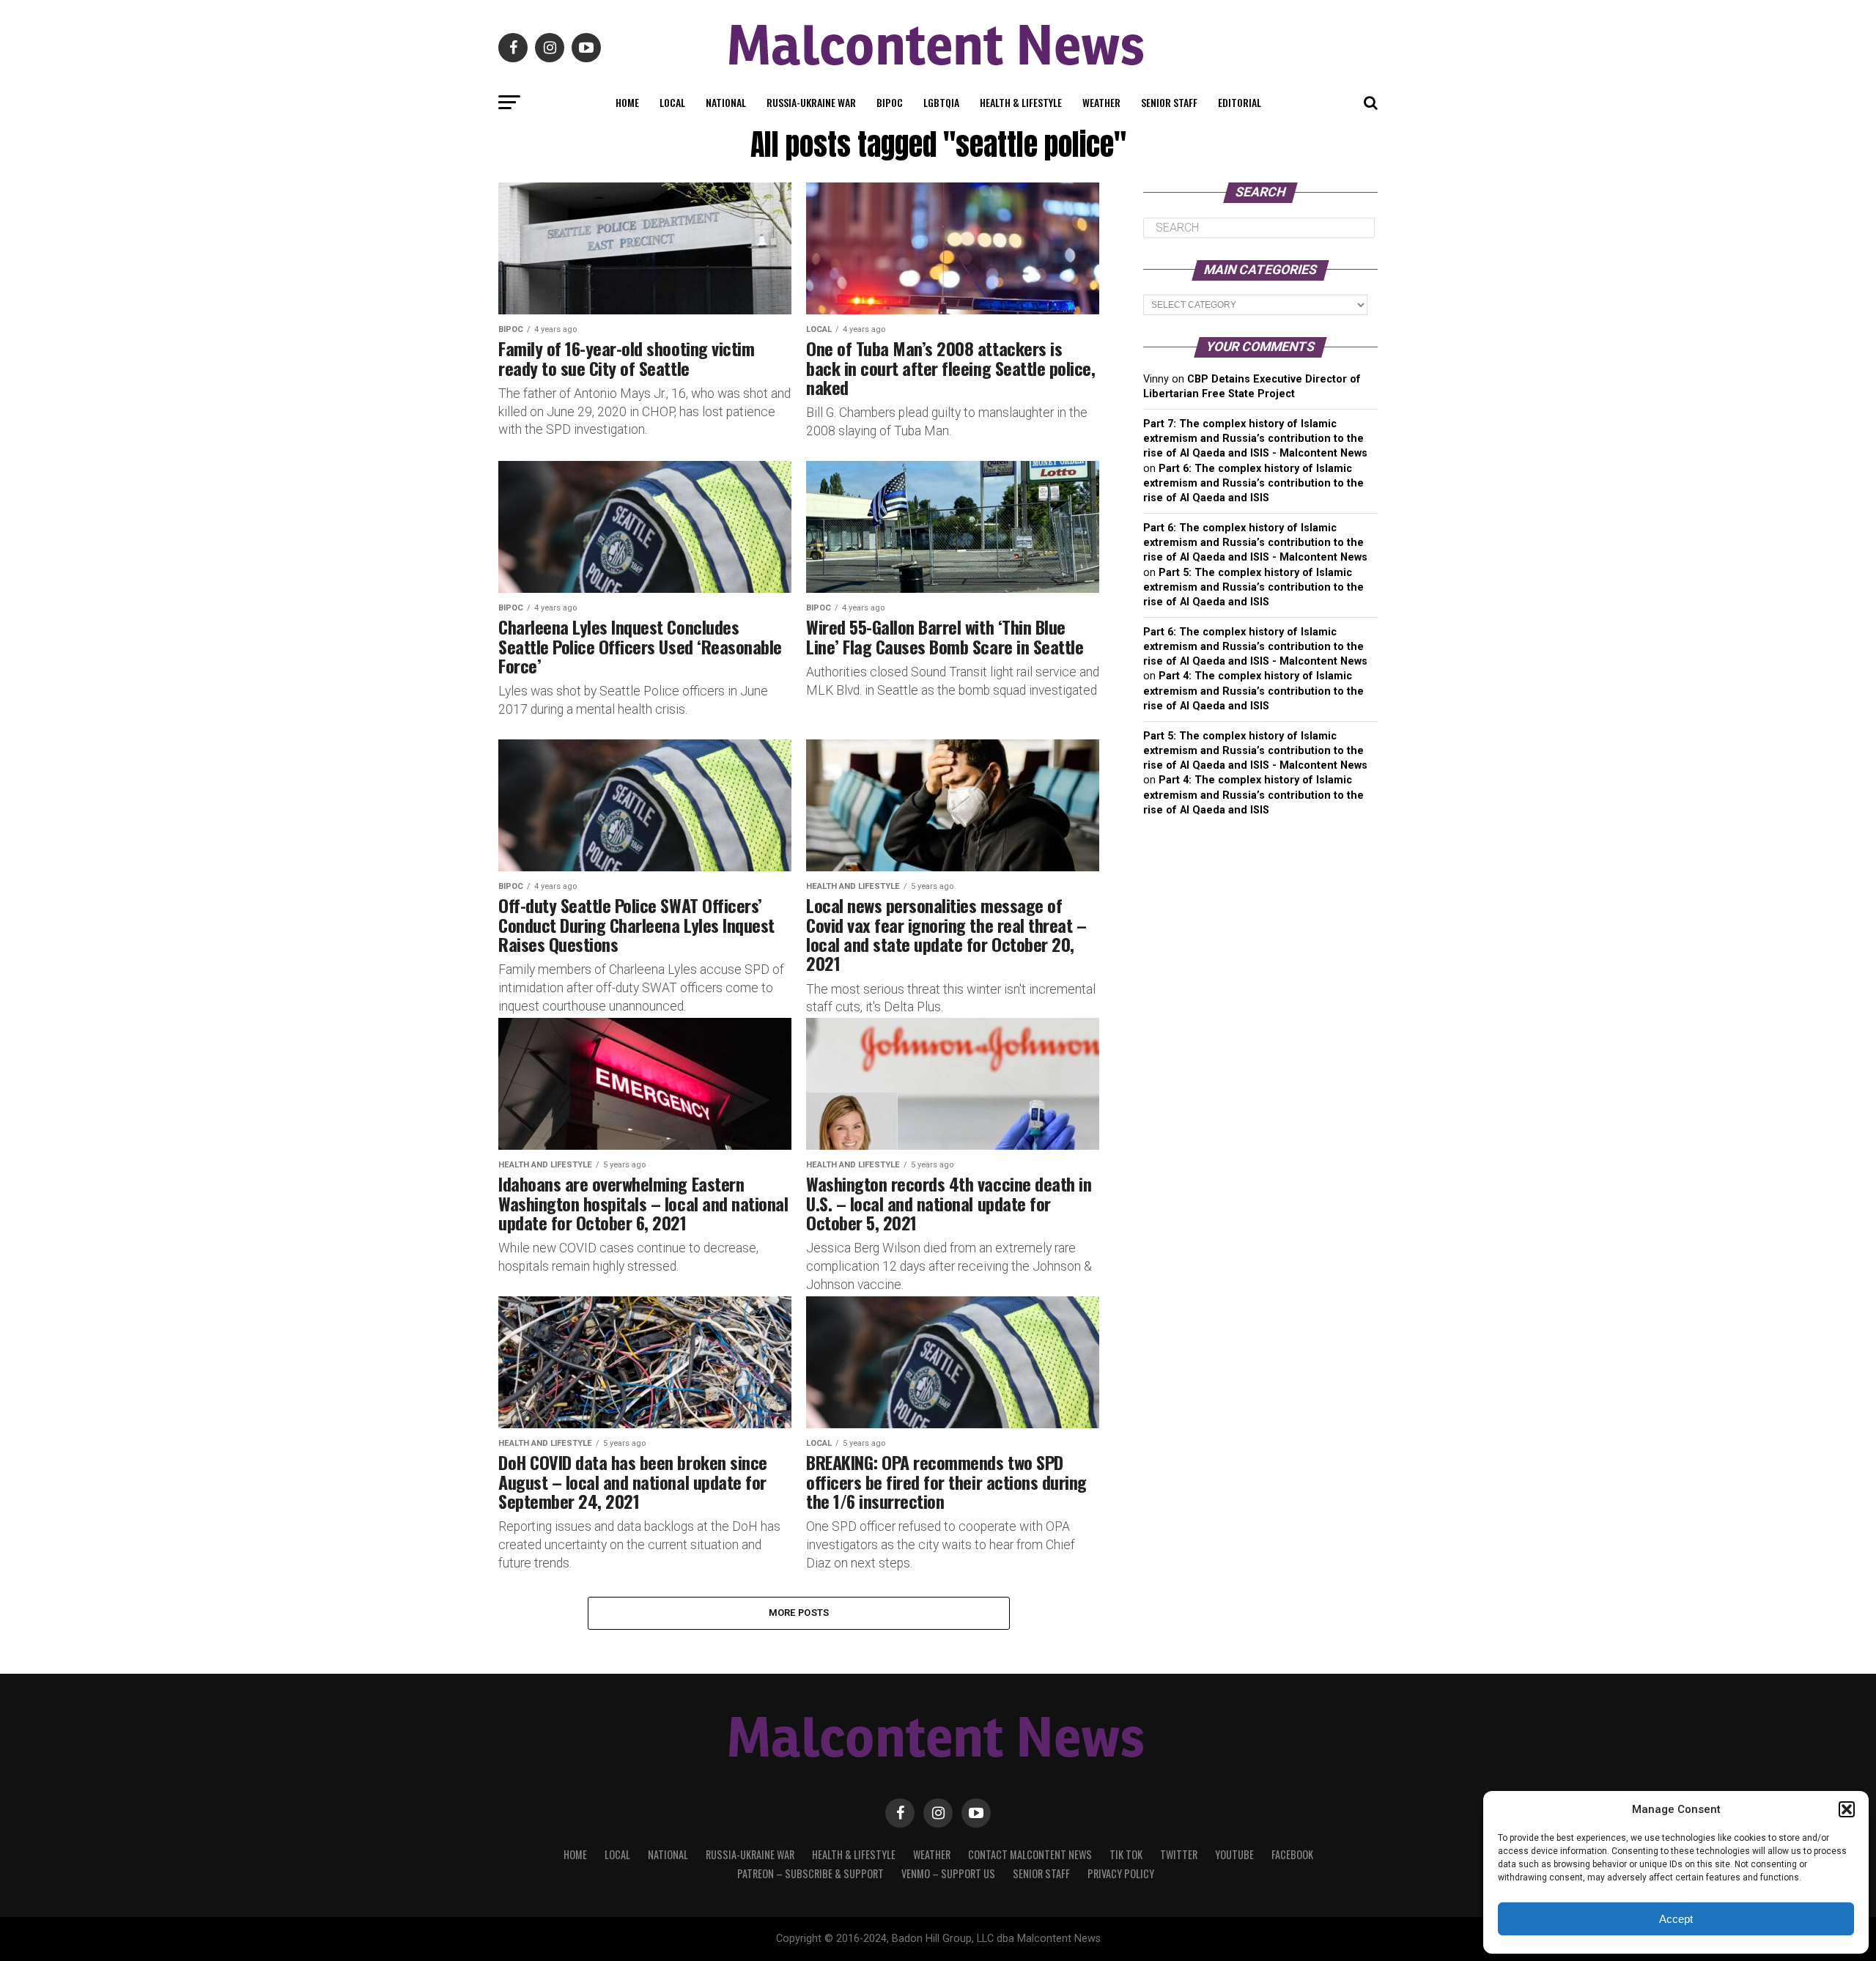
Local (672, 102)
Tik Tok (1126, 1854)
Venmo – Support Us (948, 1873)
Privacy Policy (1121, 1873)
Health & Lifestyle (1021, 102)
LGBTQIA (941, 102)
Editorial (1240, 102)
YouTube (1234, 1854)
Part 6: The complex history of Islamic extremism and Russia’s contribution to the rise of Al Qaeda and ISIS (1253, 483)
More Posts (799, 1613)
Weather (1101, 102)
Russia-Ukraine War (811, 102)
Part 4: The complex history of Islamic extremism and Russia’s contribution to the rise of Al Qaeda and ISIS (1253, 691)
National (726, 102)
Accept (1676, 1919)
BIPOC (890, 102)
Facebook (1292, 1854)
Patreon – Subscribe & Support (810, 1873)
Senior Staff (1169, 102)
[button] (1847, 1809)
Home (627, 102)
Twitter (1179, 1854)
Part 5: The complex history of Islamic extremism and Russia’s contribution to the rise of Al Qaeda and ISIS (1253, 587)
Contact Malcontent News (1030, 1854)
